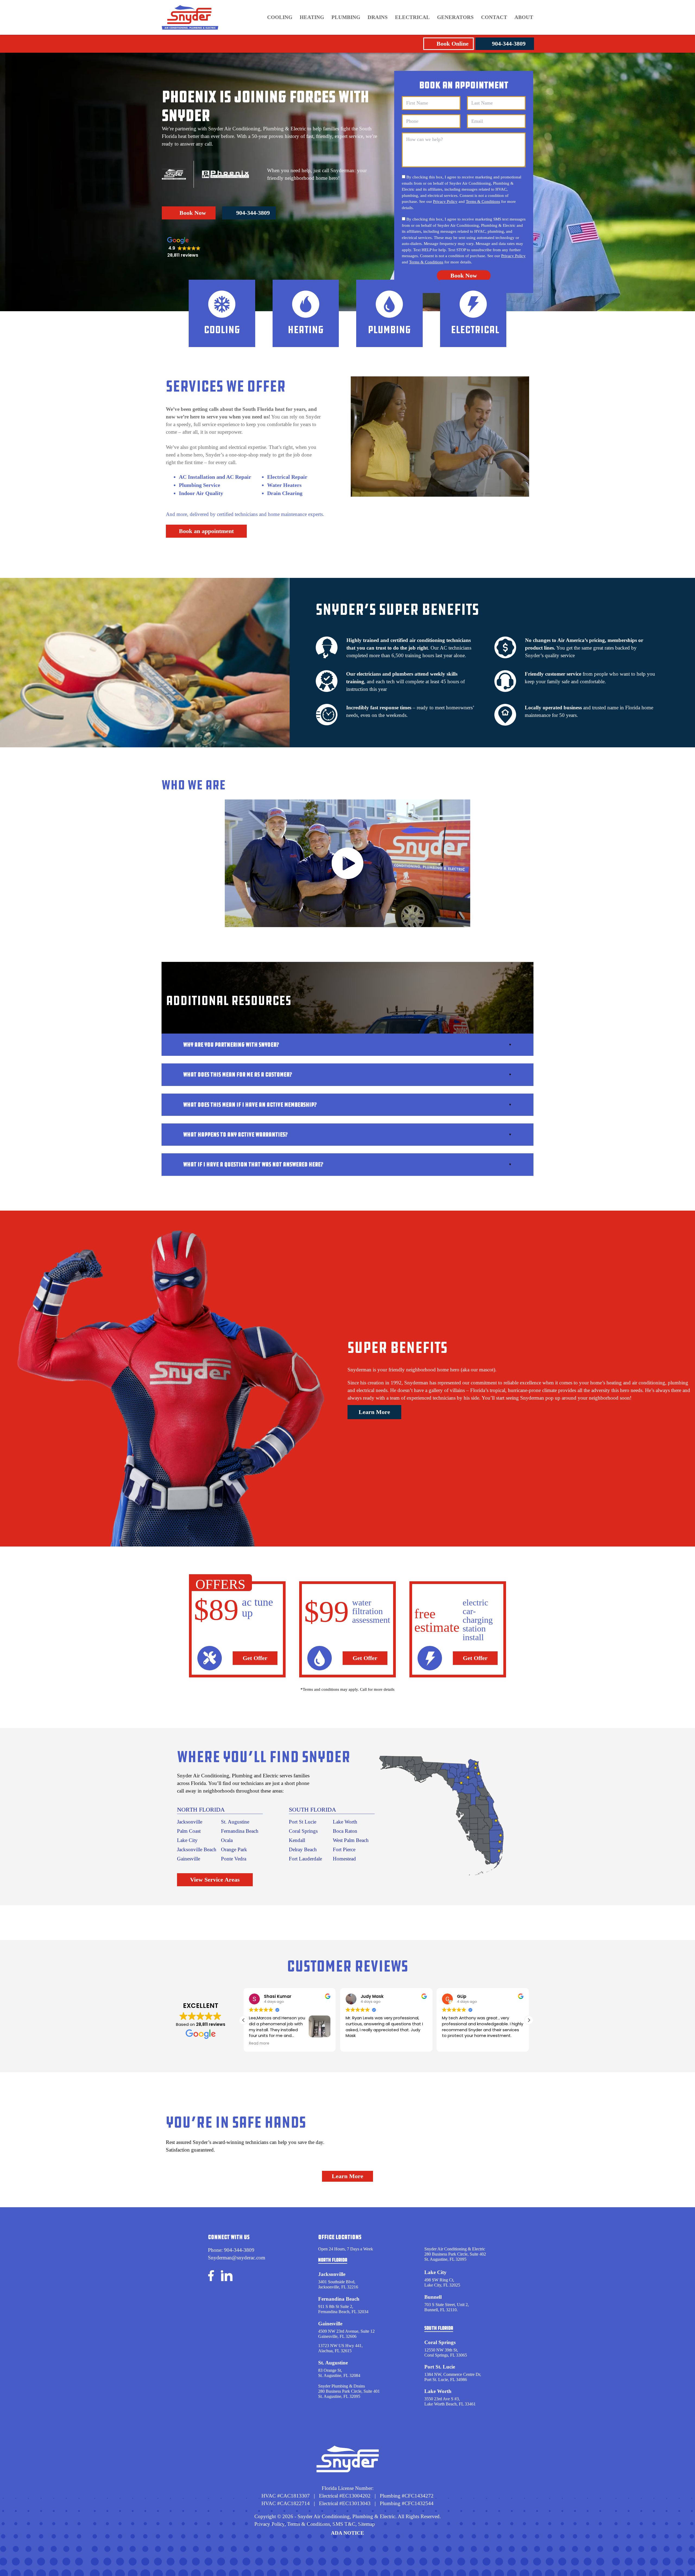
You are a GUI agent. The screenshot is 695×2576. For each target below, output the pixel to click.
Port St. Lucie (440, 2367)
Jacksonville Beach (197, 1849)
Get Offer (255, 1658)
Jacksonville (190, 1822)
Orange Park (234, 1849)
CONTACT (494, 17)
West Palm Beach (351, 1840)
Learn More (374, 1412)
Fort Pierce (344, 1849)
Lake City (187, 1840)
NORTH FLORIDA (201, 1810)
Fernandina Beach (240, 1831)
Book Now (193, 213)
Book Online (453, 44)
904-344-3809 (509, 44)
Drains (378, 17)
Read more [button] (452, 2043)
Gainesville (189, 1859)
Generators (455, 17)
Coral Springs (303, 1831)
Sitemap (367, 2524)
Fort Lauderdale (305, 1859)
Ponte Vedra (234, 1859)
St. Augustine (235, 1822)
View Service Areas (215, 1880)
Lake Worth (345, 1822)
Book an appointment (206, 531)
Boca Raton (345, 1831)
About (524, 17)
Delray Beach (303, 1849)
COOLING (280, 17)
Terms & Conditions (483, 201)
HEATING (312, 17)
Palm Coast (189, 1831)
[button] (529, 2020)
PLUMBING (346, 17)
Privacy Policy (445, 201)
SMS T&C (343, 2524)
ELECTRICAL (412, 17)
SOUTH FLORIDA (312, 1810)
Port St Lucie (303, 1822)
